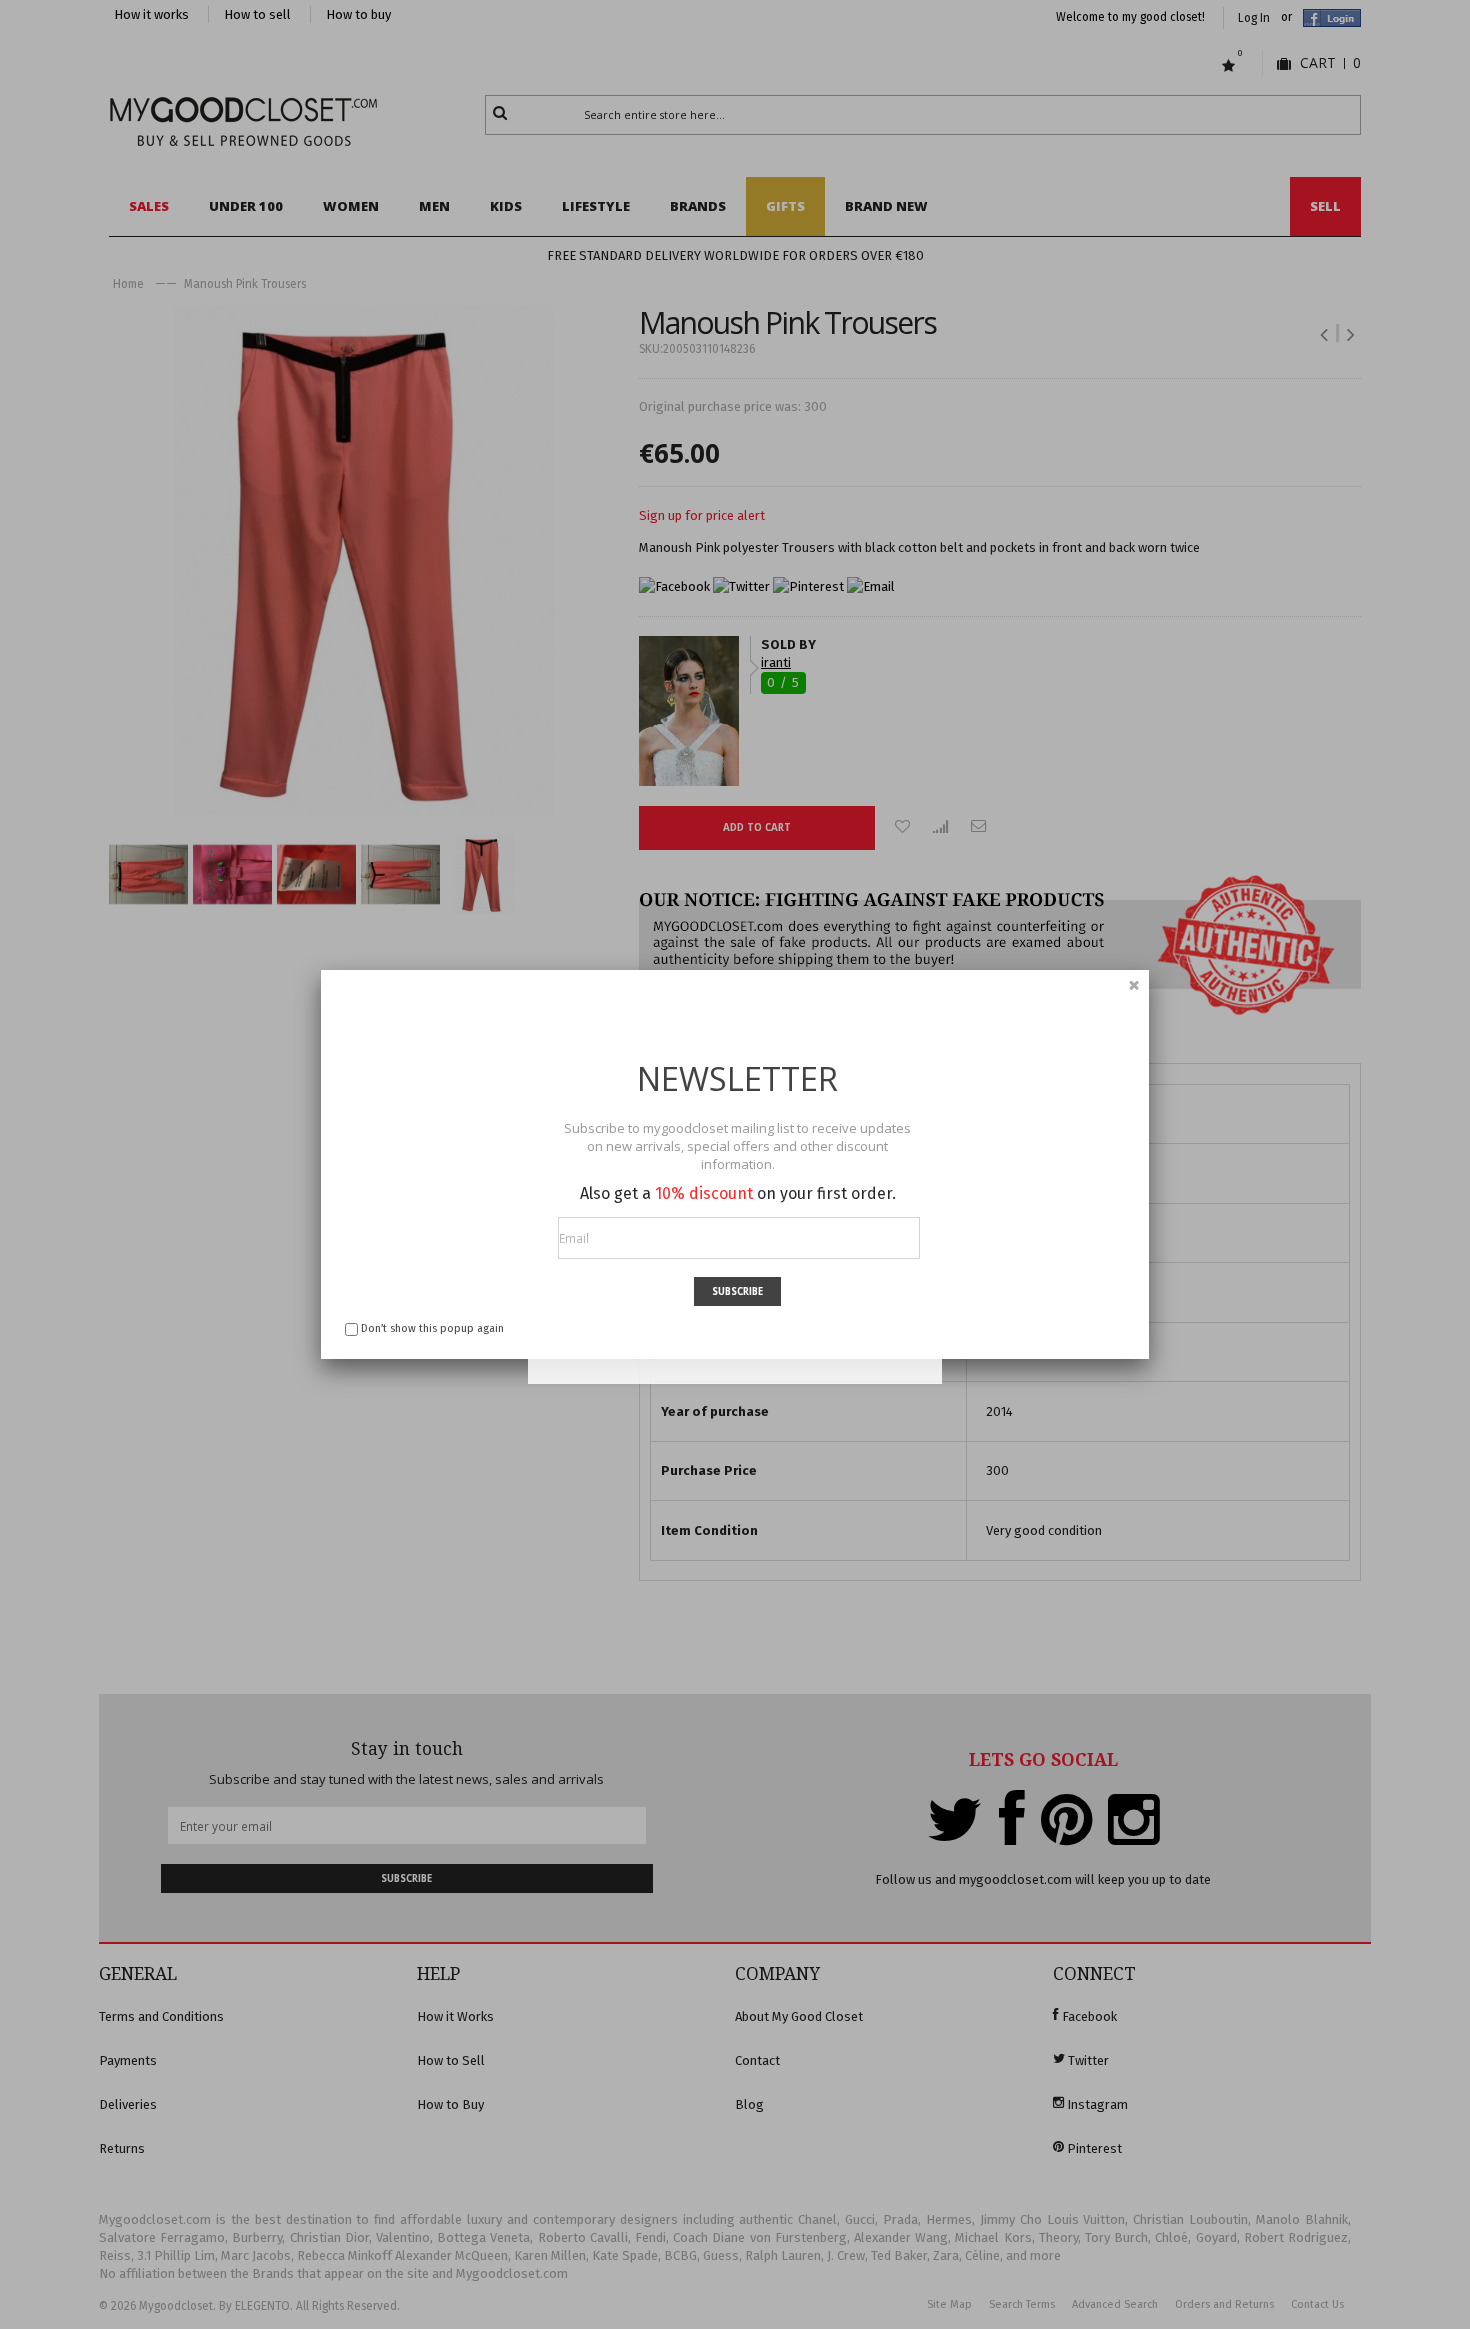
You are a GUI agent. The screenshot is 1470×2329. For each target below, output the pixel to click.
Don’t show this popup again (432, 1328)
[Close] (1134, 985)
